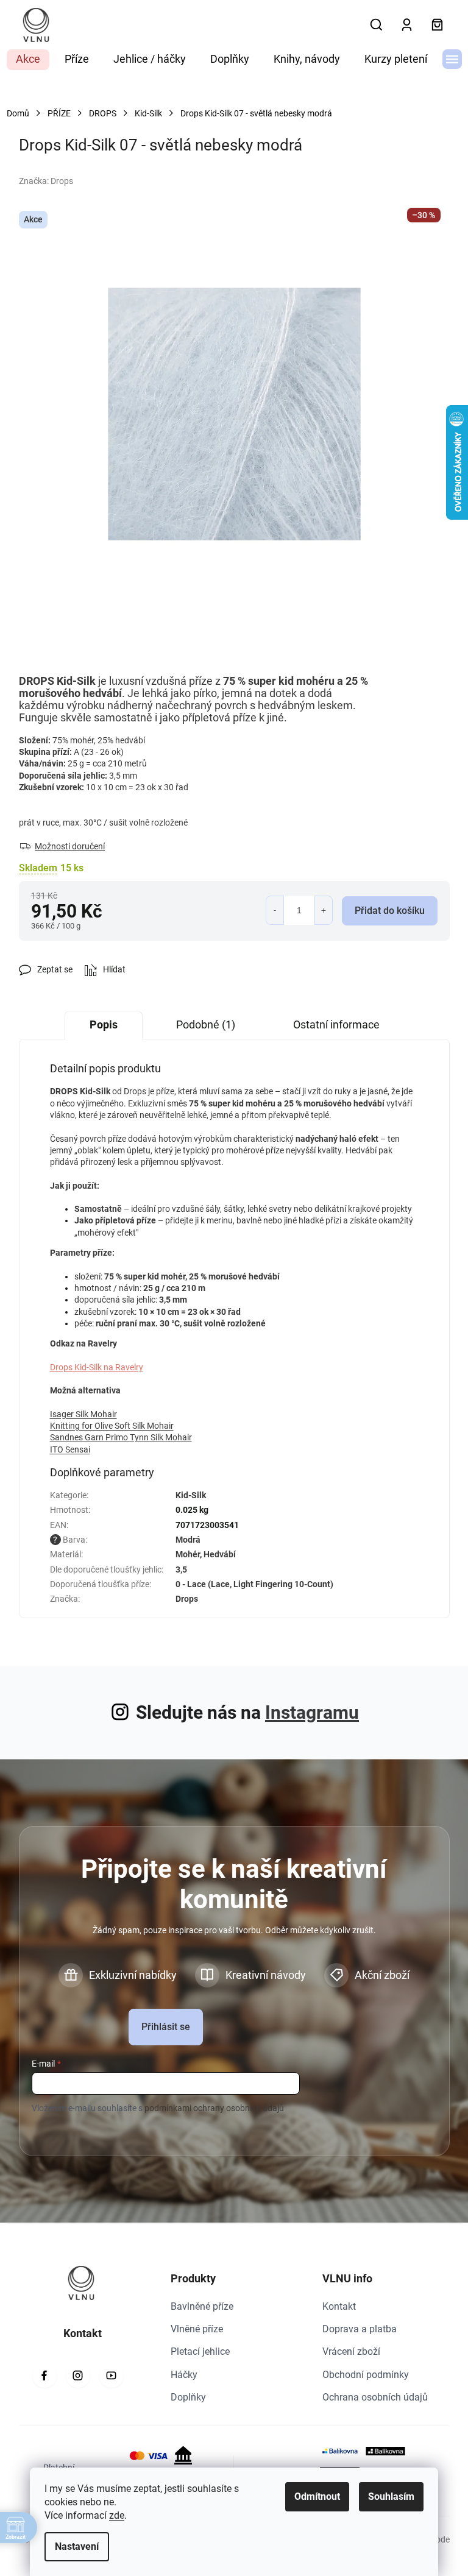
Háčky (184, 2375)
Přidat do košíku (390, 911)
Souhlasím (391, 2496)
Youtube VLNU (112, 2376)
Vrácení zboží (351, 2351)
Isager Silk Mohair (83, 1414)
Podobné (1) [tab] (206, 1024)
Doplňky (188, 2397)
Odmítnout (317, 2496)
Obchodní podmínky (366, 2375)
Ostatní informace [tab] (336, 1024)
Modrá (188, 1540)
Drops (187, 1599)
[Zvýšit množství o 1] (324, 910)
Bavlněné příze (202, 2306)
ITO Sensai (70, 1449)
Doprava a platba (360, 2329)
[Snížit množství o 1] (275, 910)
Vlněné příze (197, 2329)
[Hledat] (377, 25)
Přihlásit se (166, 2027)
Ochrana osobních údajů (375, 2397)
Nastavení (77, 2546)
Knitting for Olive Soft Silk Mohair (112, 1426)
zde (117, 2515)
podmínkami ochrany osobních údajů (214, 2108)
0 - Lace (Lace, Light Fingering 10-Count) (254, 1584)
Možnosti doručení (70, 846)
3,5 (181, 1569)
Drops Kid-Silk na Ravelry (97, 1367)
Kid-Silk (191, 1495)
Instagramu (312, 1712)
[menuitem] (28, 60)
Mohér (188, 1554)
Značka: (46, 181)
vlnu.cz (78, 2376)
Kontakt (339, 2306)
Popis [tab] (104, 1024)
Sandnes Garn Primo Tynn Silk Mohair (121, 1437)
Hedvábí (220, 1554)
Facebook (44, 2376)
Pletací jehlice (200, 2351)
